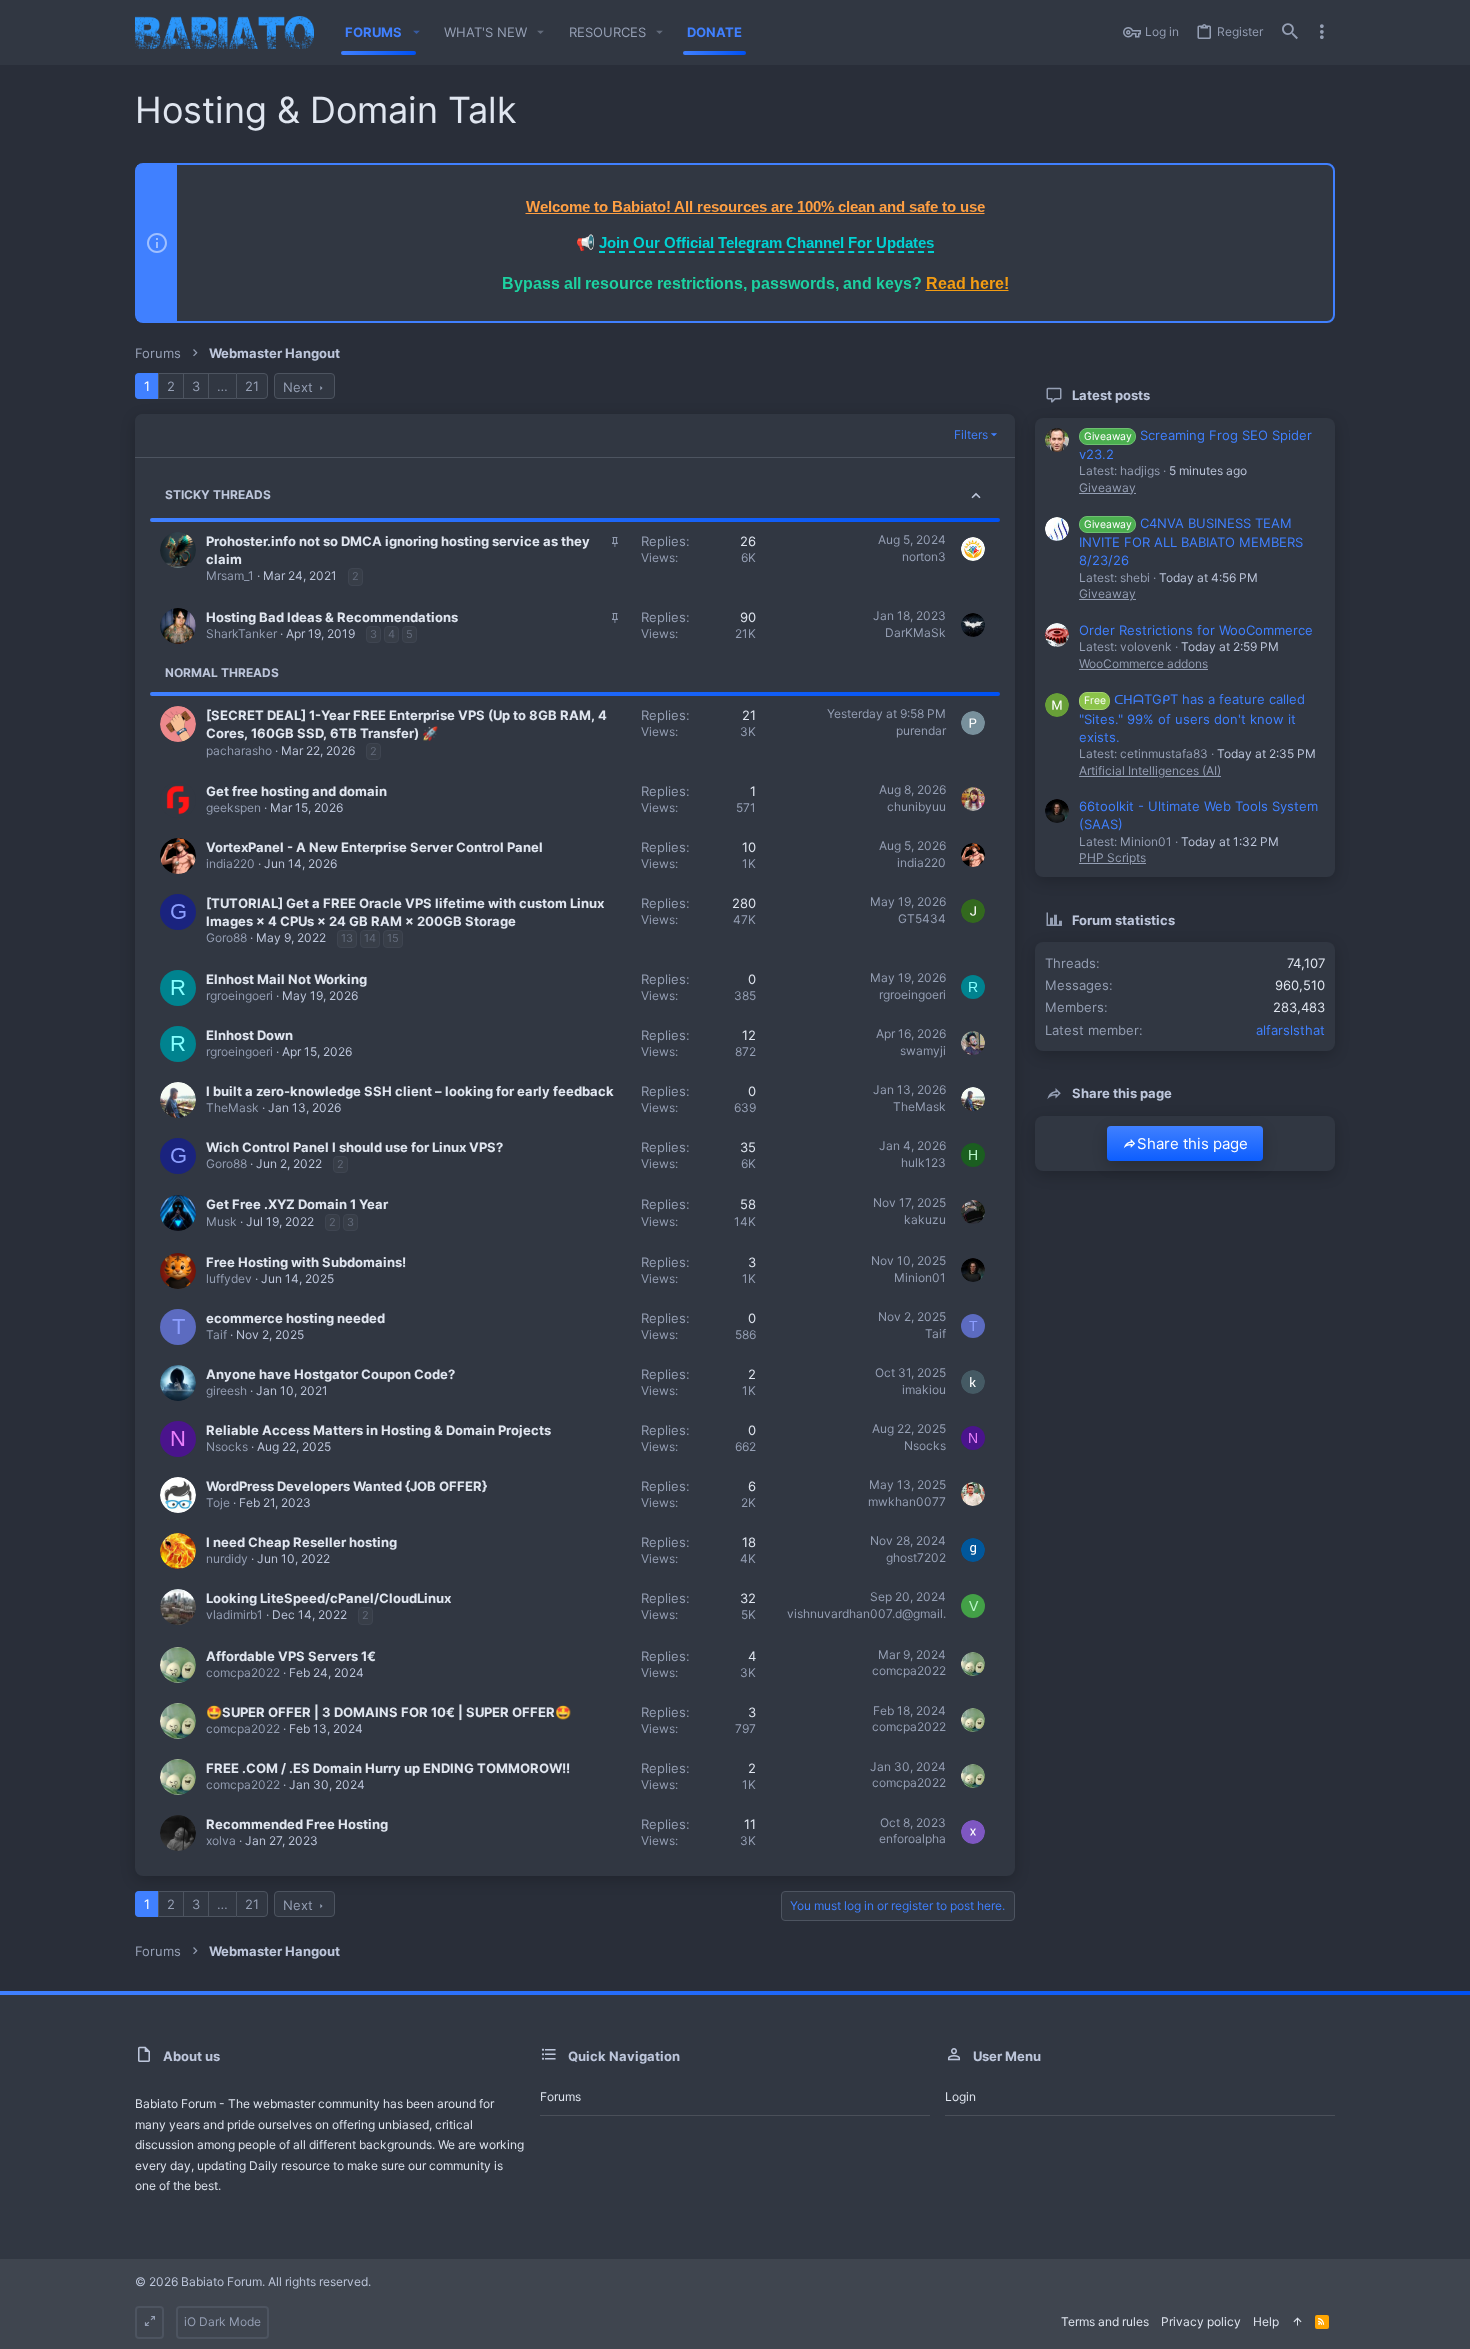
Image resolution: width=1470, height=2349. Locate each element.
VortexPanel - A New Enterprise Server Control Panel (374, 847)
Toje (218, 1502)
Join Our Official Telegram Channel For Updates (766, 242)
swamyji (923, 1050)
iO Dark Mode (222, 2321)
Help (1266, 2321)
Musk (221, 1221)
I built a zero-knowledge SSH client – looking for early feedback (410, 1091)
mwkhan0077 (907, 1501)
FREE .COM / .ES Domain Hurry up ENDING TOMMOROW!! (388, 1768)
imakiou (924, 1389)
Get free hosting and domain (296, 791)
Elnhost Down (249, 1035)
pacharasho (239, 750)
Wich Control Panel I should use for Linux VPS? (354, 1147)
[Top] (1297, 2322)
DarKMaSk (915, 632)
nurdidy (227, 1558)
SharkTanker (241, 633)
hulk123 (923, 1162)
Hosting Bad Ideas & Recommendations (332, 617)
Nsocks (227, 1446)
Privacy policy (1201, 2321)
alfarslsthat (1290, 1030)
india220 (230, 863)
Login (960, 2096)
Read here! (967, 283)
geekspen (233, 807)
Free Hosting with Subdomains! (306, 1262)
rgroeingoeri (239, 995)
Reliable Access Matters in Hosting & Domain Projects (378, 1430)
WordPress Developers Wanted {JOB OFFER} (346, 1486)
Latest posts (1111, 395)
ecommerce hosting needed (295, 1318)
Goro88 (226, 937)
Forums (560, 2096)
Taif (216, 1334)
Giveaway (1107, 487)
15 (393, 938)
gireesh (226, 1390)
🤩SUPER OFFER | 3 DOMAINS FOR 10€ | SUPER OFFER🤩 (388, 1712)
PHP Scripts (1112, 857)
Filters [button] (971, 434)
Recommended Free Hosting (297, 1824)
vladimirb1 (234, 1614)
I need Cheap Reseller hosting (301, 1542)
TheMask (232, 1107)
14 (370, 938)
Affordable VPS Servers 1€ (291, 1656)
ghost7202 (916, 1557)
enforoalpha (912, 1838)
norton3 (924, 556)
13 (347, 938)
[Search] (1290, 32)
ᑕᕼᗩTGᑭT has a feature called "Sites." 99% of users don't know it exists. (1192, 717)
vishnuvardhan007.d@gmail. (866, 1613)
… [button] (222, 386)
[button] (416, 32)
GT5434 (922, 918)
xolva (221, 1840)
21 (252, 386)
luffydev (229, 1278)
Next (298, 387)
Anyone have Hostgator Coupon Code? (330, 1374)
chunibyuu (916, 806)
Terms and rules (1105, 2321)
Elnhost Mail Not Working (286, 979)
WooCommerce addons (1143, 663)
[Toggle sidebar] (1322, 32)
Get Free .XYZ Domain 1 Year (297, 1204)
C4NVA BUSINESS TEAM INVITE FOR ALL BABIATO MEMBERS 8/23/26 (1191, 541)
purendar (921, 730)
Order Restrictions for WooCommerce (1196, 630)
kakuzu (925, 1219)
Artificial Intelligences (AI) (1150, 770)
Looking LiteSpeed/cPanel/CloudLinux (328, 1598)
